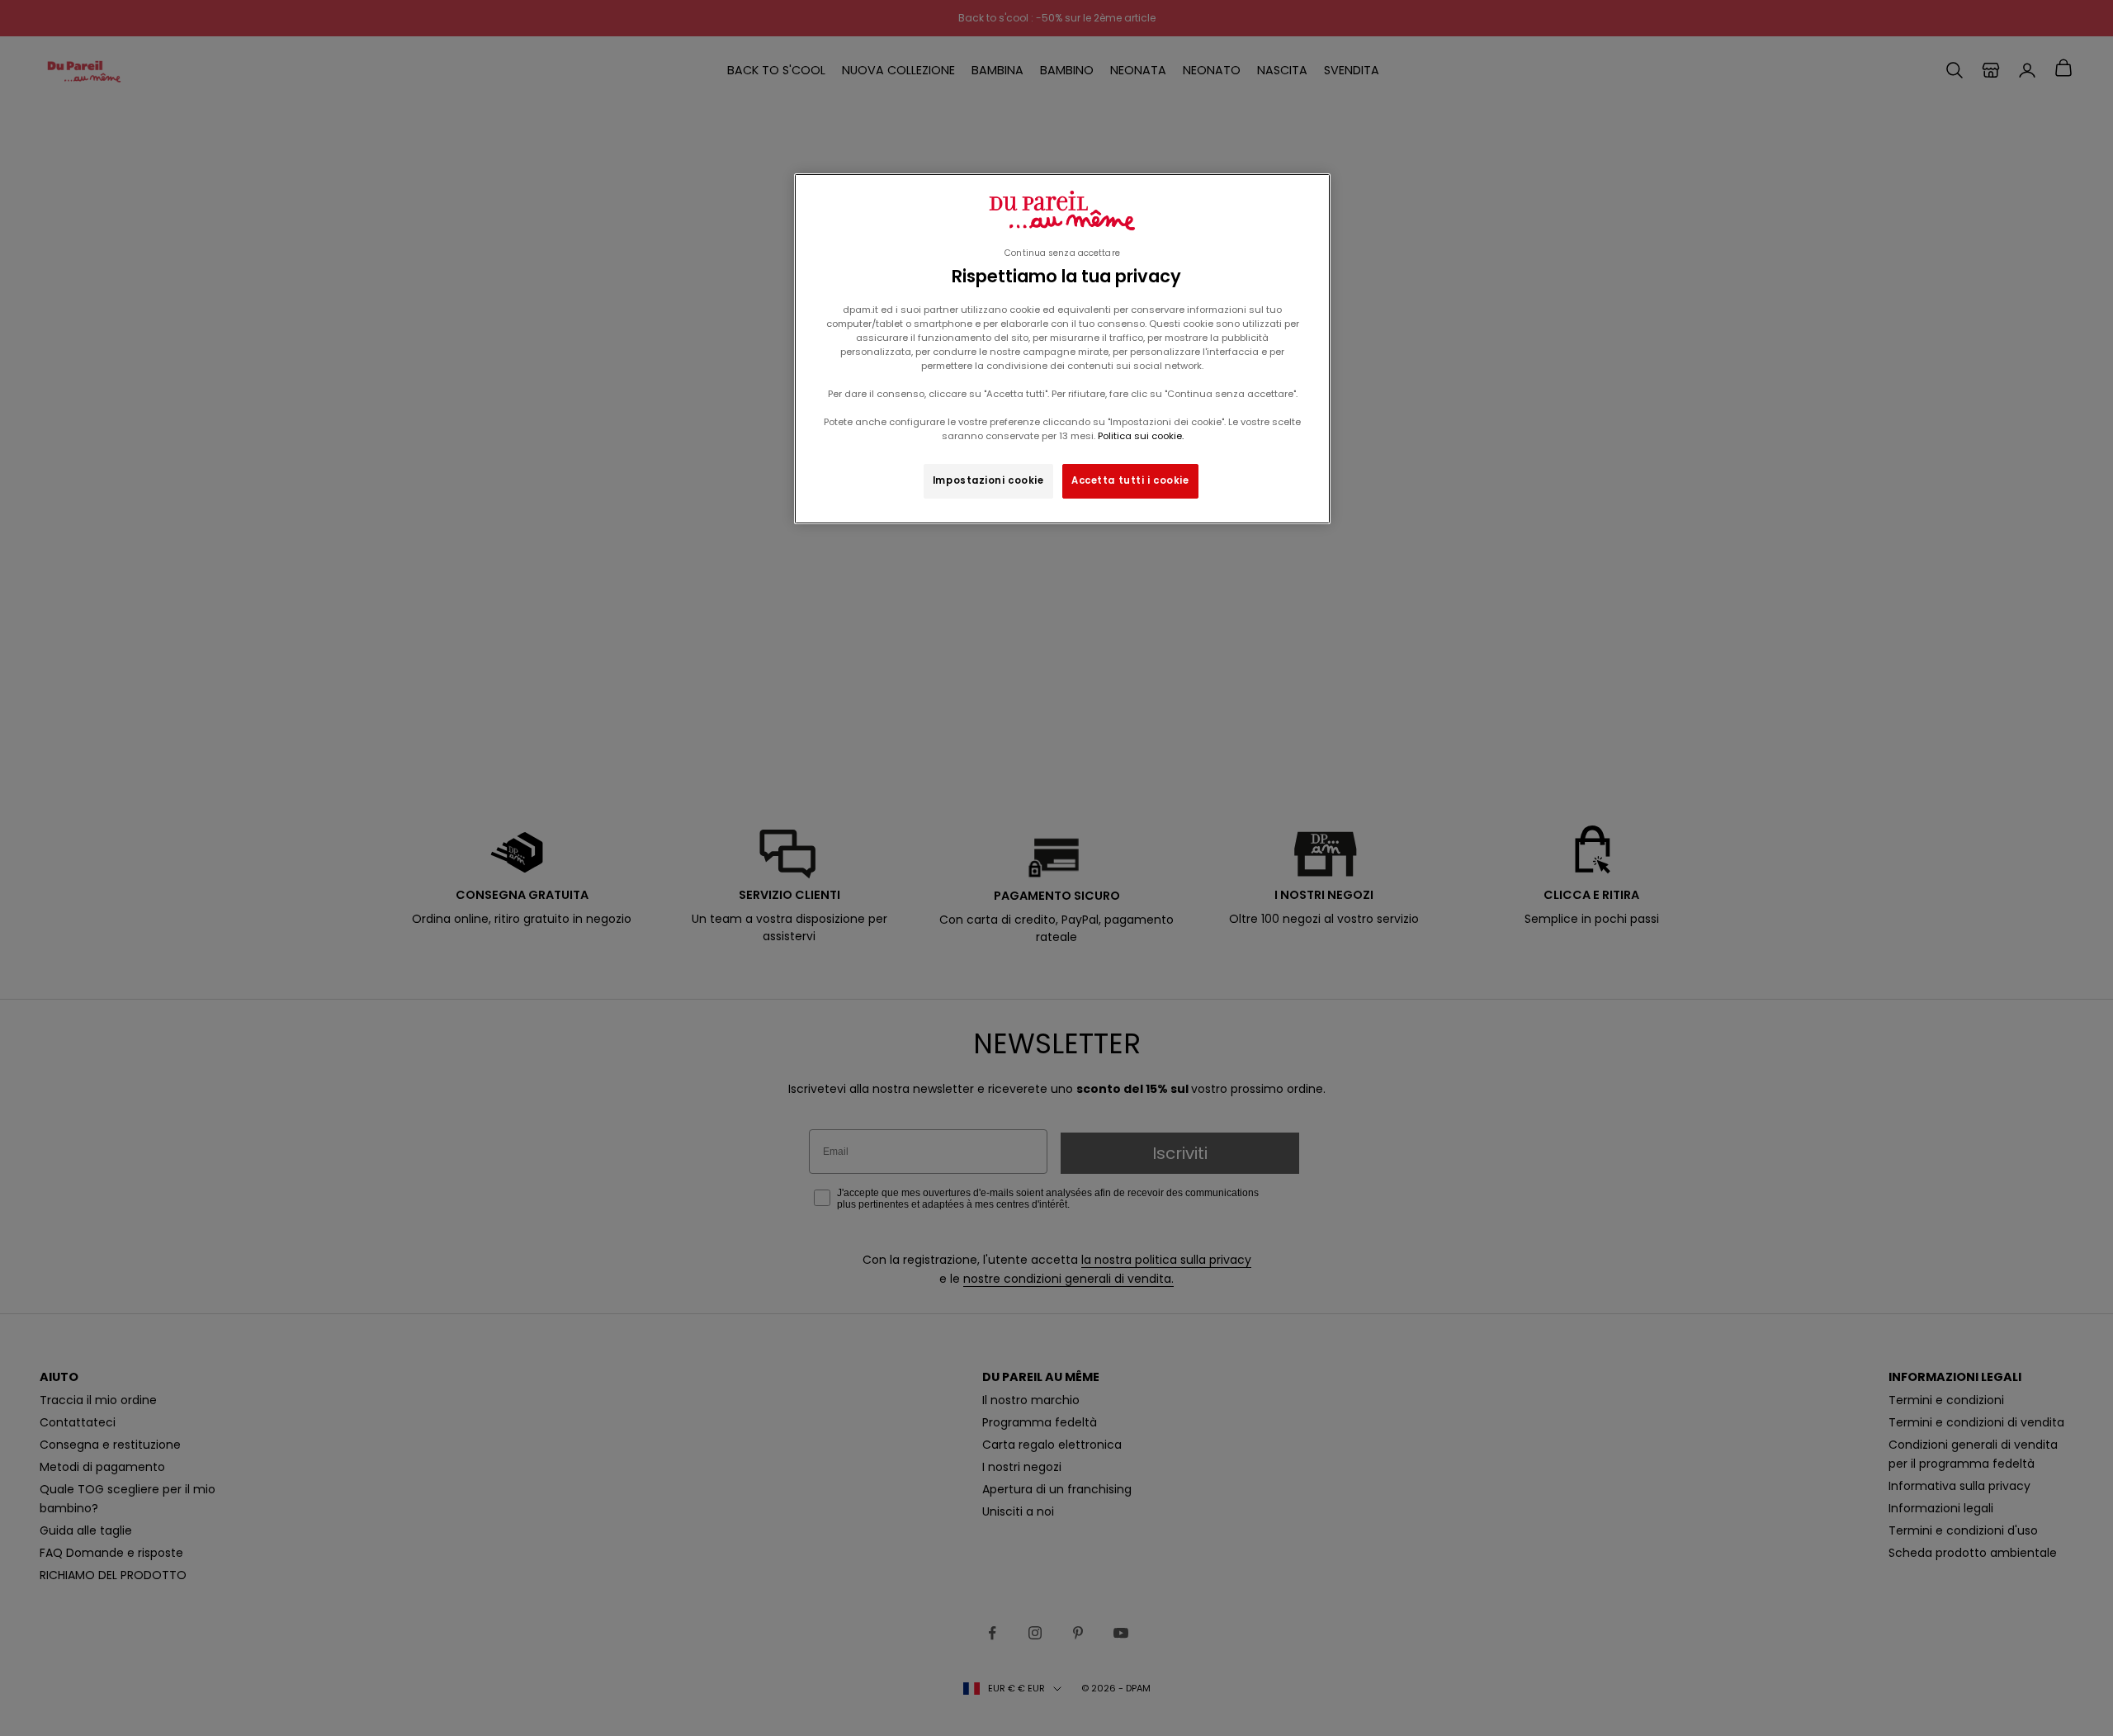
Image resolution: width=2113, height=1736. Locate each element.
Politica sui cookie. (1139, 436)
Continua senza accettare (1062, 253)
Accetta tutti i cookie (1130, 480)
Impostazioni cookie (988, 480)
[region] (1062, 349)
